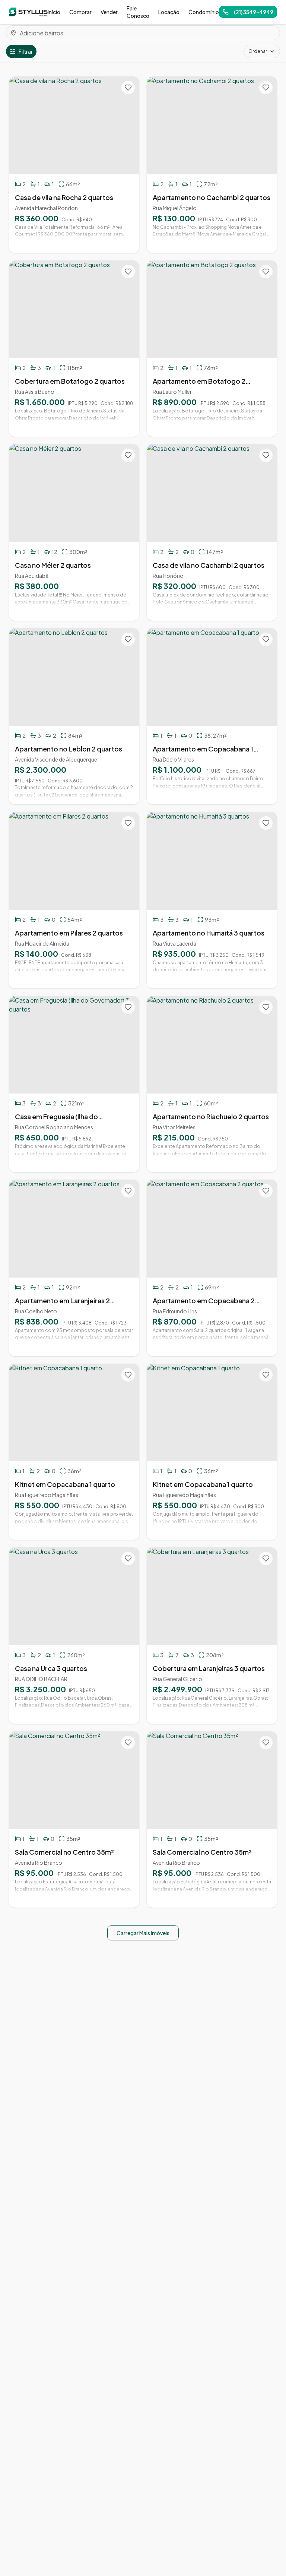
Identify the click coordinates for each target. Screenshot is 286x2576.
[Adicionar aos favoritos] (128, 88)
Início (54, 12)
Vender (109, 12)
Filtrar (26, 51)
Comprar (80, 12)
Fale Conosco (138, 12)
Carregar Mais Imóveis (143, 1933)
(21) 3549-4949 (254, 12)
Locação (169, 12)
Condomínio (204, 12)
